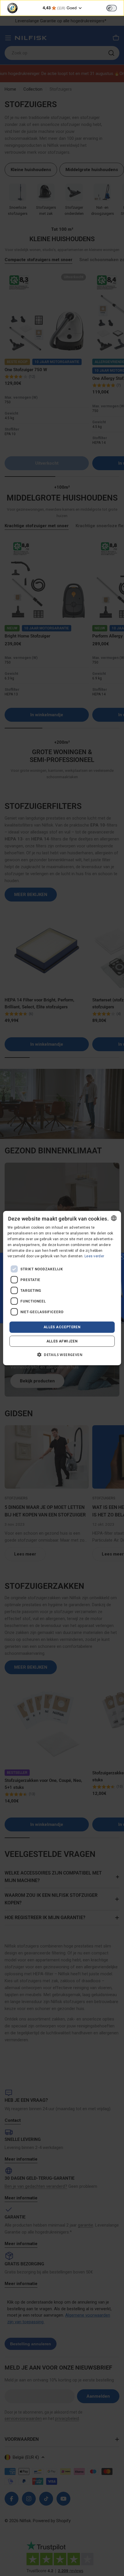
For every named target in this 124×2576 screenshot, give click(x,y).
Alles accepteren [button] (62, 1327)
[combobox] (114, 1218)
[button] (62, 1354)
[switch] (112, 8)
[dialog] (62, 1288)
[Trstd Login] (115, 8)
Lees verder (94, 1256)
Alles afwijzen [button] (62, 1341)
